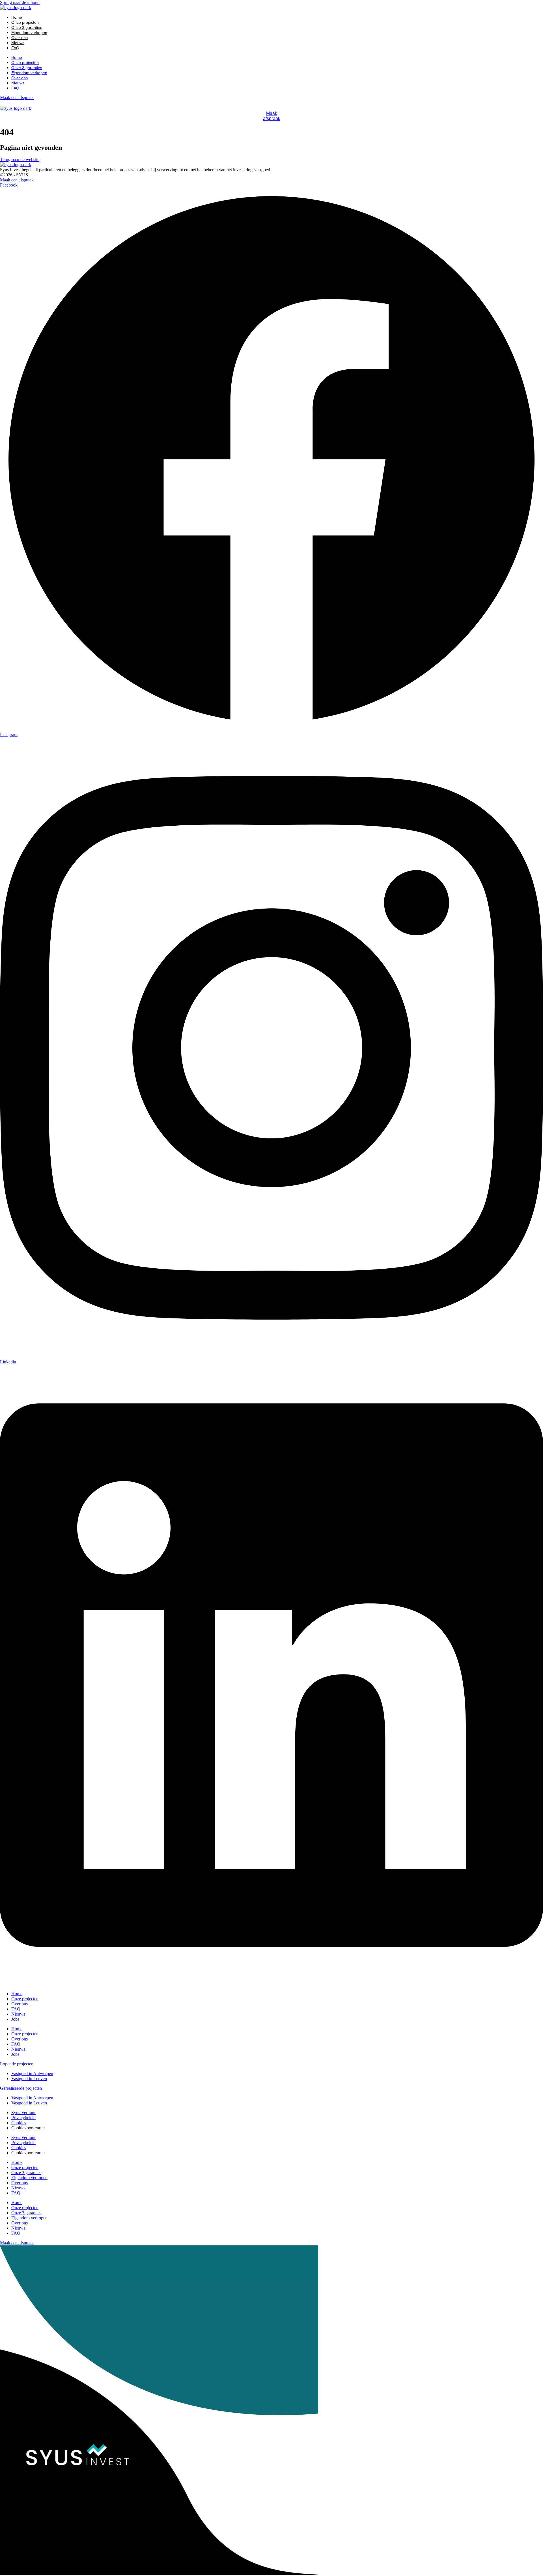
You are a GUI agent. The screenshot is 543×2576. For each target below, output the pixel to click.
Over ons (20, 38)
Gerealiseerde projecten (21, 2088)
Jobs (15, 2019)
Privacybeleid (23, 2118)
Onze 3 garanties (27, 27)
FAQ (15, 48)
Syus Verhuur (23, 2113)
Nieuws (18, 43)
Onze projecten (25, 22)
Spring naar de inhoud (20, 2)
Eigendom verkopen (29, 33)
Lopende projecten (17, 2064)
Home (17, 17)
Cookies (19, 2123)
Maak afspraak (272, 116)
